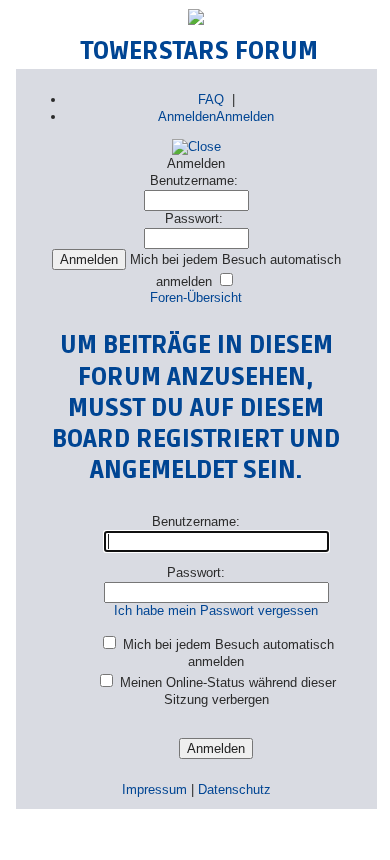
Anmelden (187, 116)
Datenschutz (234, 789)
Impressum (154, 789)
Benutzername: (194, 180)
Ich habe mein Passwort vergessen (216, 610)
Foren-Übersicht (196, 297)
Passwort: (194, 218)
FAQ (211, 99)
